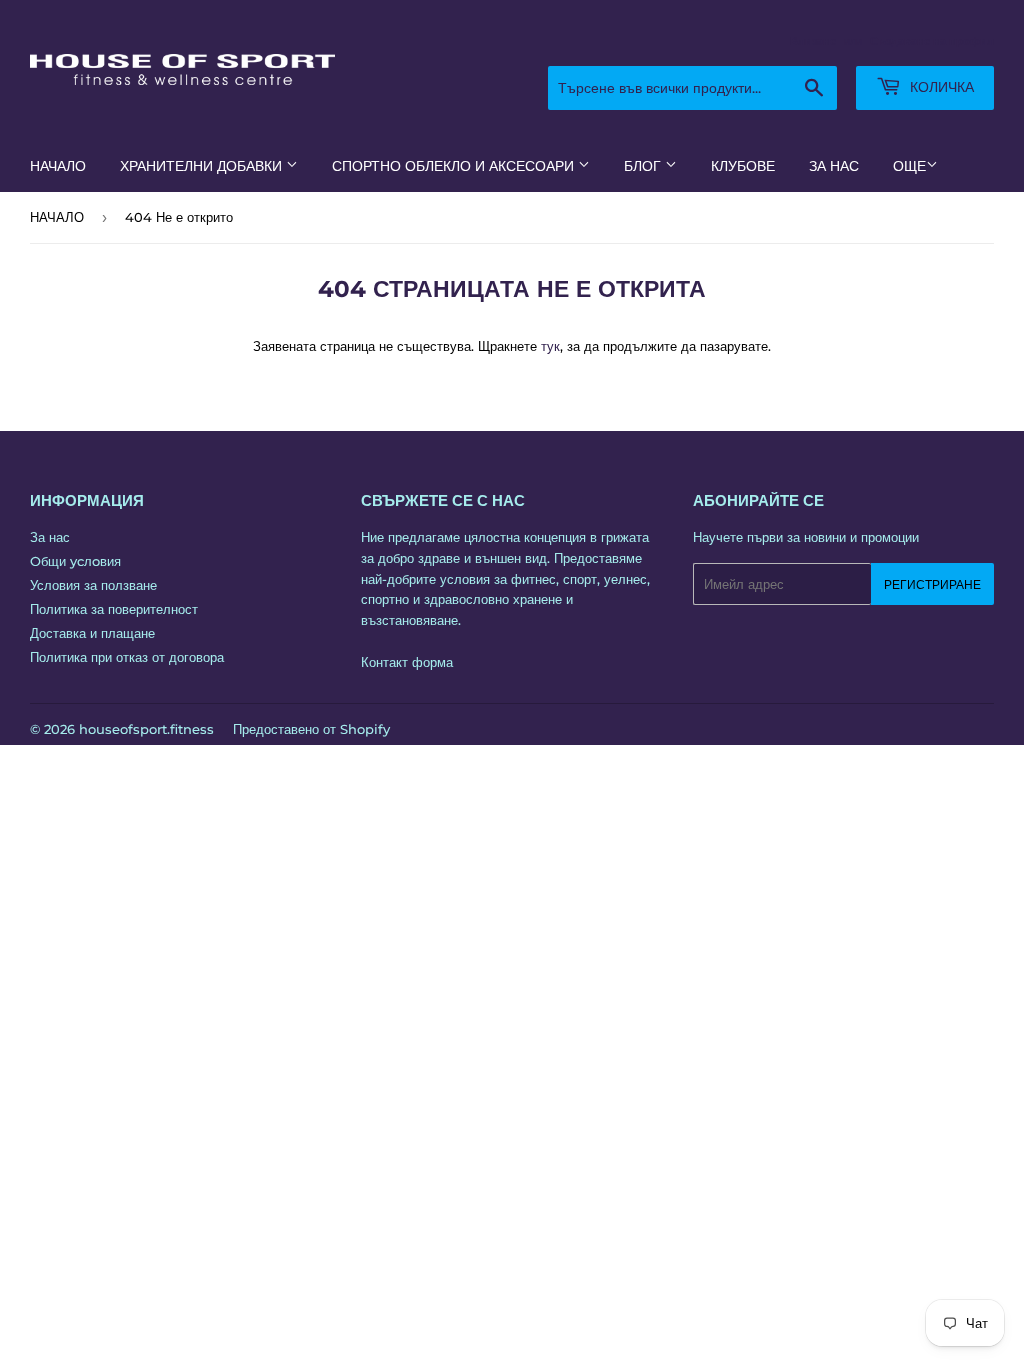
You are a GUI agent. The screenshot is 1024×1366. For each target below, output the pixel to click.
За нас (50, 537)
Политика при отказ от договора (127, 657)
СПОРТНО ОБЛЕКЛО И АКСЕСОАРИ (455, 166)
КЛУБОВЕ (743, 166)
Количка (940, 87)
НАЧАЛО (58, 166)
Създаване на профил (932, 41)
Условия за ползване (93, 585)
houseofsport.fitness (146, 729)
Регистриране (932, 584)
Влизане (813, 41)
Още (909, 166)
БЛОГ (644, 166)
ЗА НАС (834, 166)
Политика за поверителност (114, 609)
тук (550, 346)
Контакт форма (407, 662)
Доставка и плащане (92, 633)
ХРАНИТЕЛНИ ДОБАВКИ (203, 166)
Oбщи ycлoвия (75, 561)
